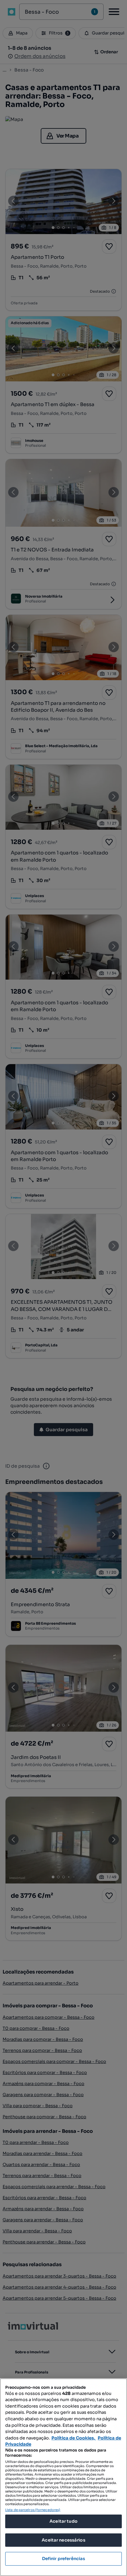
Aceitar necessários (63, 2540)
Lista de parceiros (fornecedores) (33, 2510)
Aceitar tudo (63, 2521)
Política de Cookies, (74, 2438)
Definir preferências (64, 2559)
